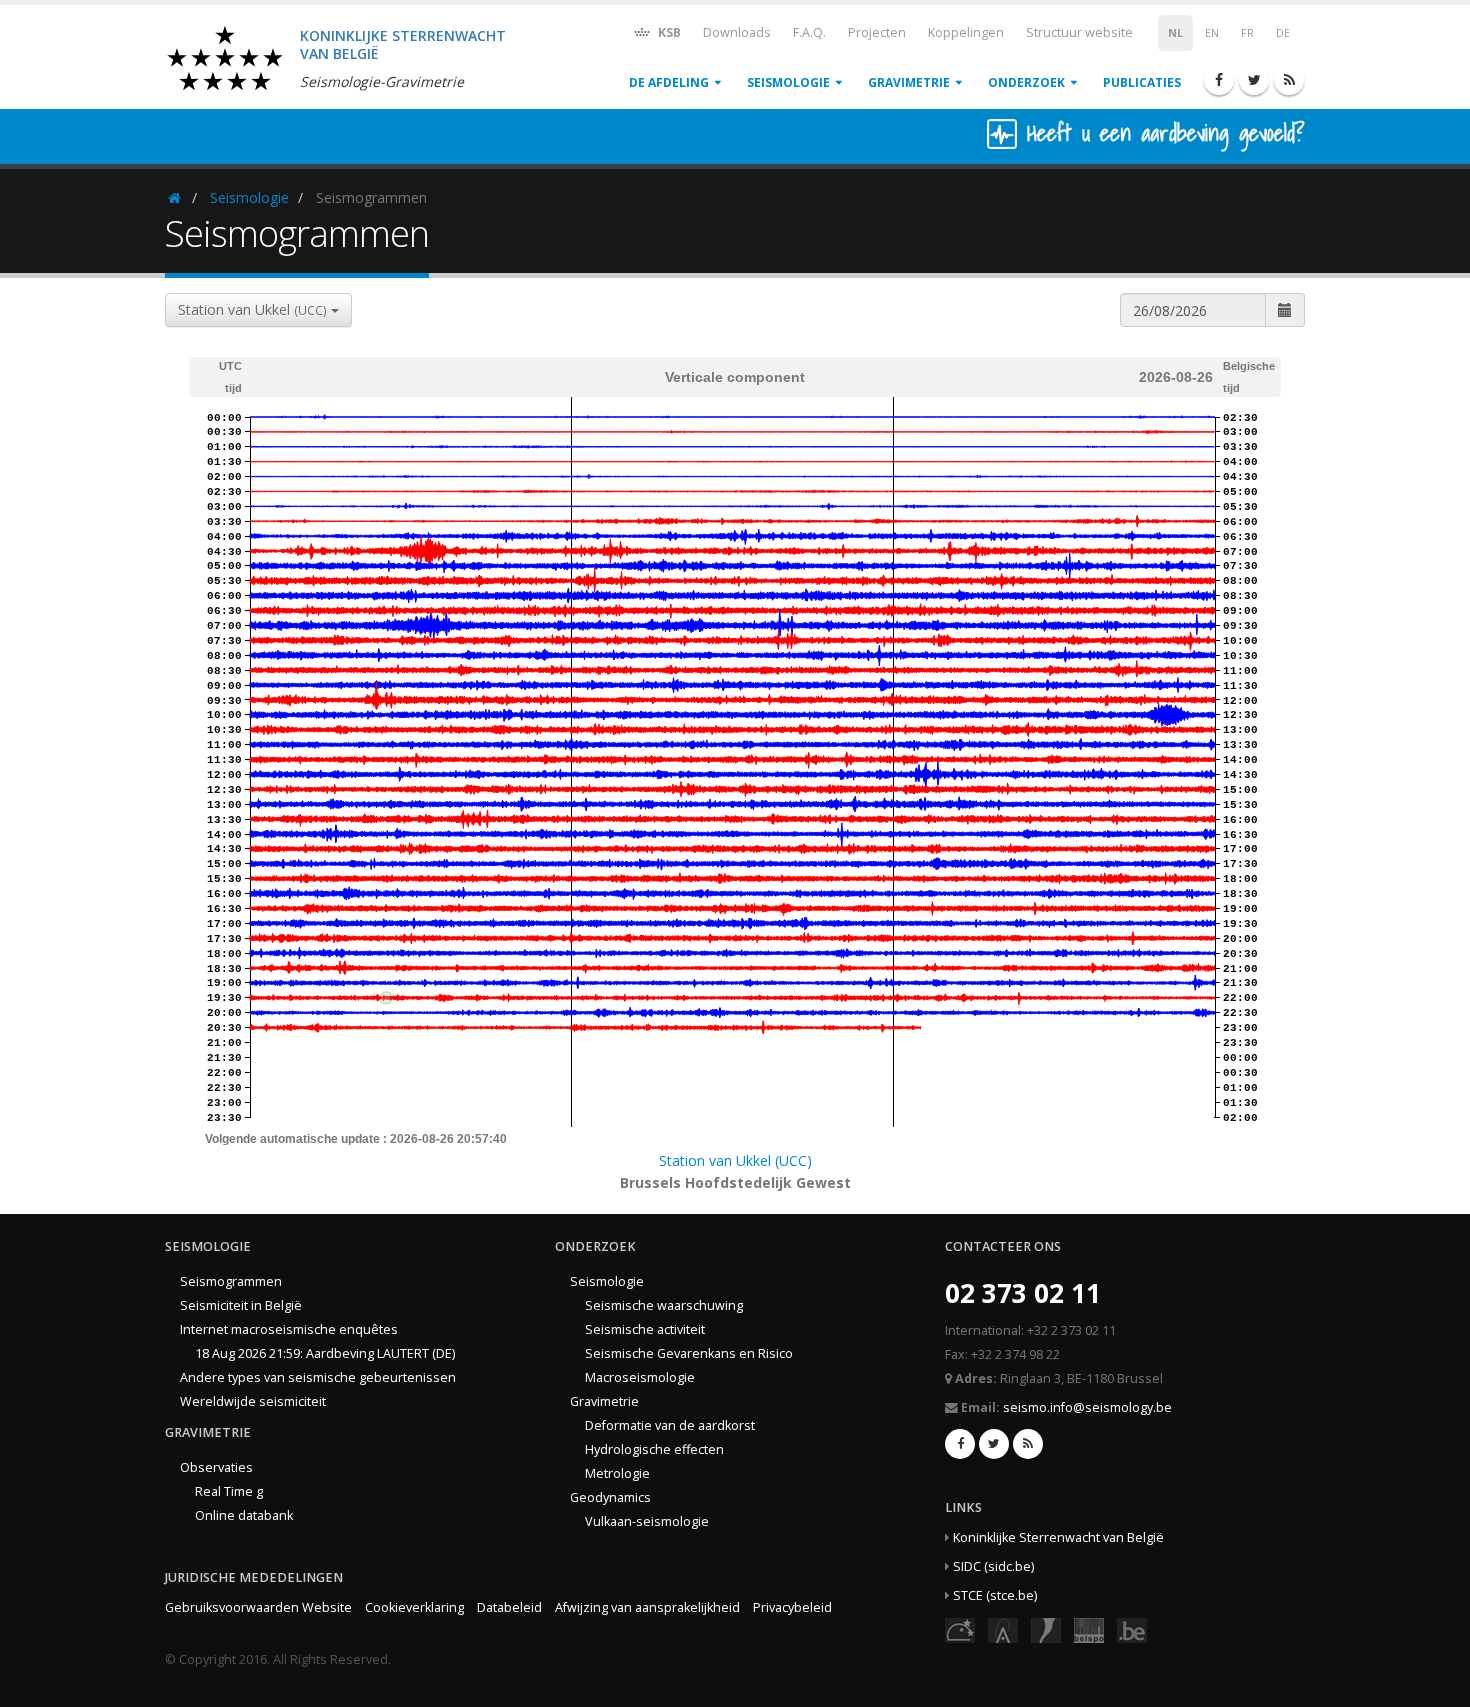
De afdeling (669, 82)
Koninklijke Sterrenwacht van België (1058, 1537)
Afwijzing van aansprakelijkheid (647, 1607)
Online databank (244, 1515)
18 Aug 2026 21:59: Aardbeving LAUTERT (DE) (325, 1353)
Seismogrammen (231, 1281)
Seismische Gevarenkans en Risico (689, 1353)
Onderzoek (1026, 82)
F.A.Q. (809, 32)
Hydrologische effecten (654, 1449)
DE (1283, 33)
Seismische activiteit (645, 1329)
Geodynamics (610, 1497)
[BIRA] (1003, 1629)
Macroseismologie (640, 1377)
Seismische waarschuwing (664, 1305)
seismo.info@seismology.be (1087, 1407)
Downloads (737, 32)
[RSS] (1289, 80)
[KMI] (1046, 1629)
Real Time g (229, 1491)
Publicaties (1142, 82)
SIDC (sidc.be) (993, 1566)
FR (1247, 33)
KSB (668, 32)
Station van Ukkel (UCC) (735, 1160)
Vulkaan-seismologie (647, 1521)
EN (1212, 33)
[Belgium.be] (1132, 1629)
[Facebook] (1219, 80)
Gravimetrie (909, 82)
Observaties (216, 1467)
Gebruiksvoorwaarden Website (258, 1607)
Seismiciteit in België (241, 1305)
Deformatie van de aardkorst (670, 1425)
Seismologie (788, 82)
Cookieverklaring (414, 1607)
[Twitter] (1254, 80)
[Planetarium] (960, 1629)
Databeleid (509, 1607)
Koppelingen (966, 32)
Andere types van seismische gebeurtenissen (318, 1377)
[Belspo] (1089, 1629)
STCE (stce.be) (995, 1595)
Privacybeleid (792, 1607)
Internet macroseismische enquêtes (289, 1329)
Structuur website (1079, 32)
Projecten (877, 32)
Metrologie (617, 1473)
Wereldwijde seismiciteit (253, 1401)
